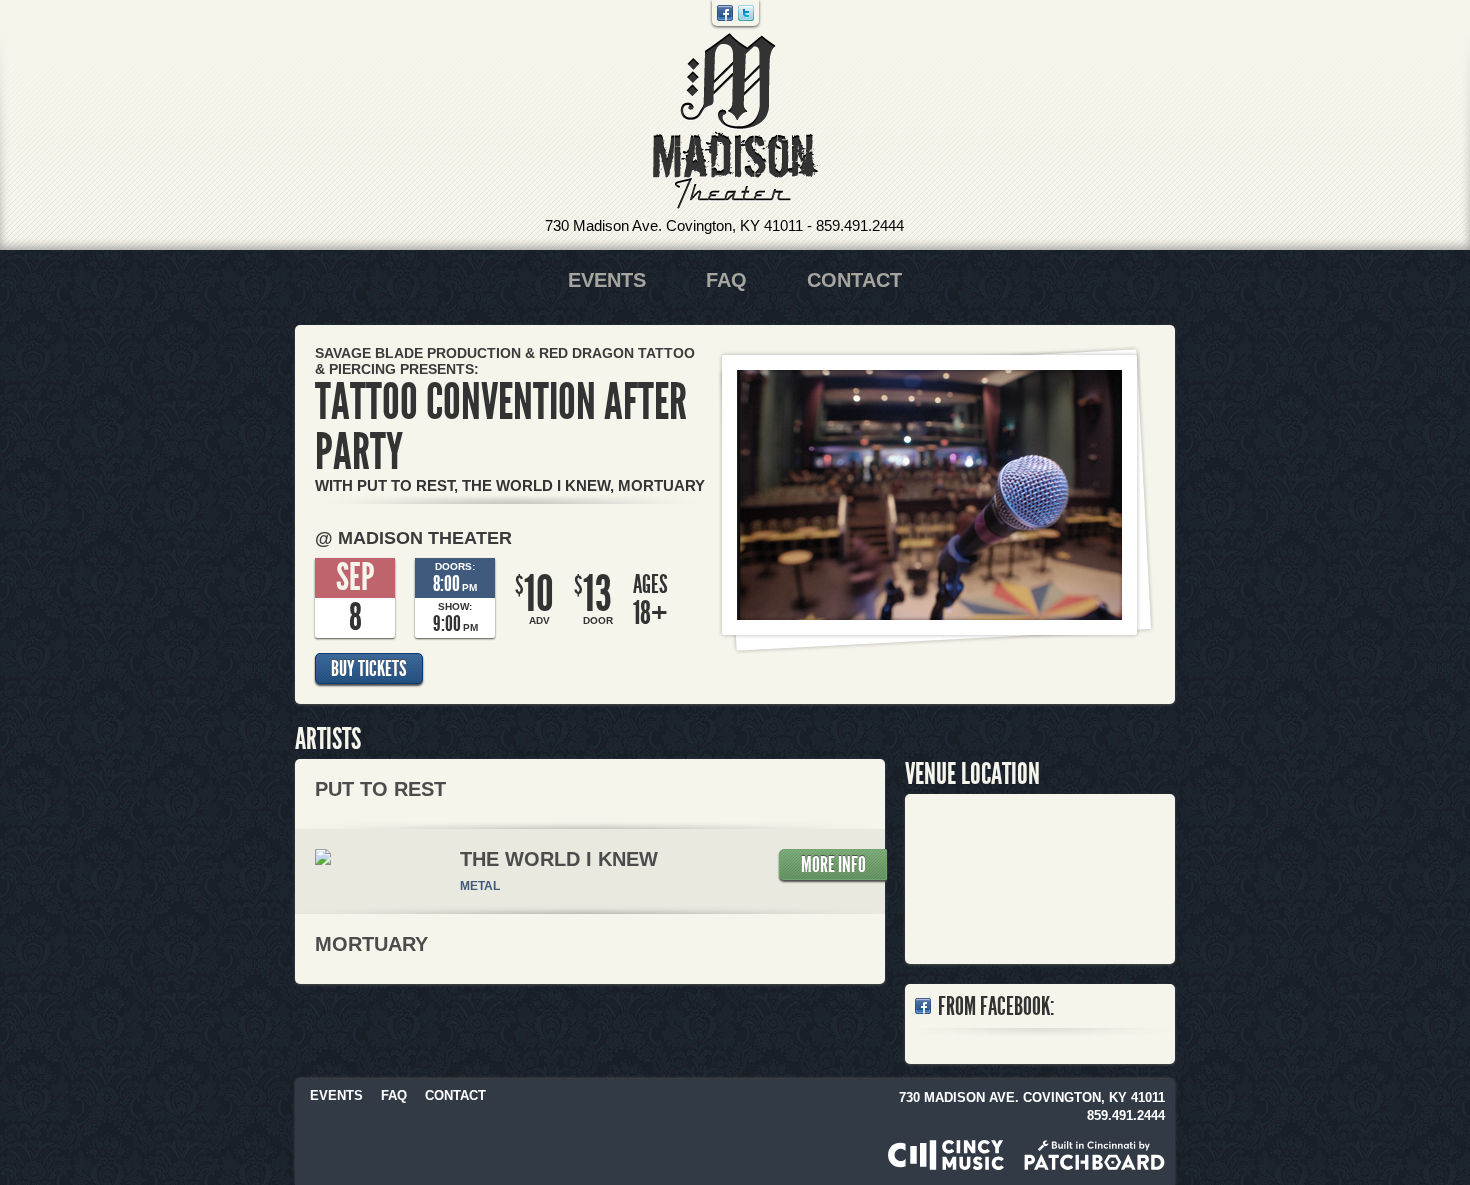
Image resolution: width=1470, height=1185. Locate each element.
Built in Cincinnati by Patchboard (1094, 1155)
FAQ (726, 280)
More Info (833, 865)
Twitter (746, 13)
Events (607, 280)
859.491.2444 (860, 225)
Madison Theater (735, 121)
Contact (854, 280)
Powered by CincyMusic (946, 1155)
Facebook (725, 13)
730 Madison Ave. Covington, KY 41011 (674, 225)
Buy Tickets (369, 669)
